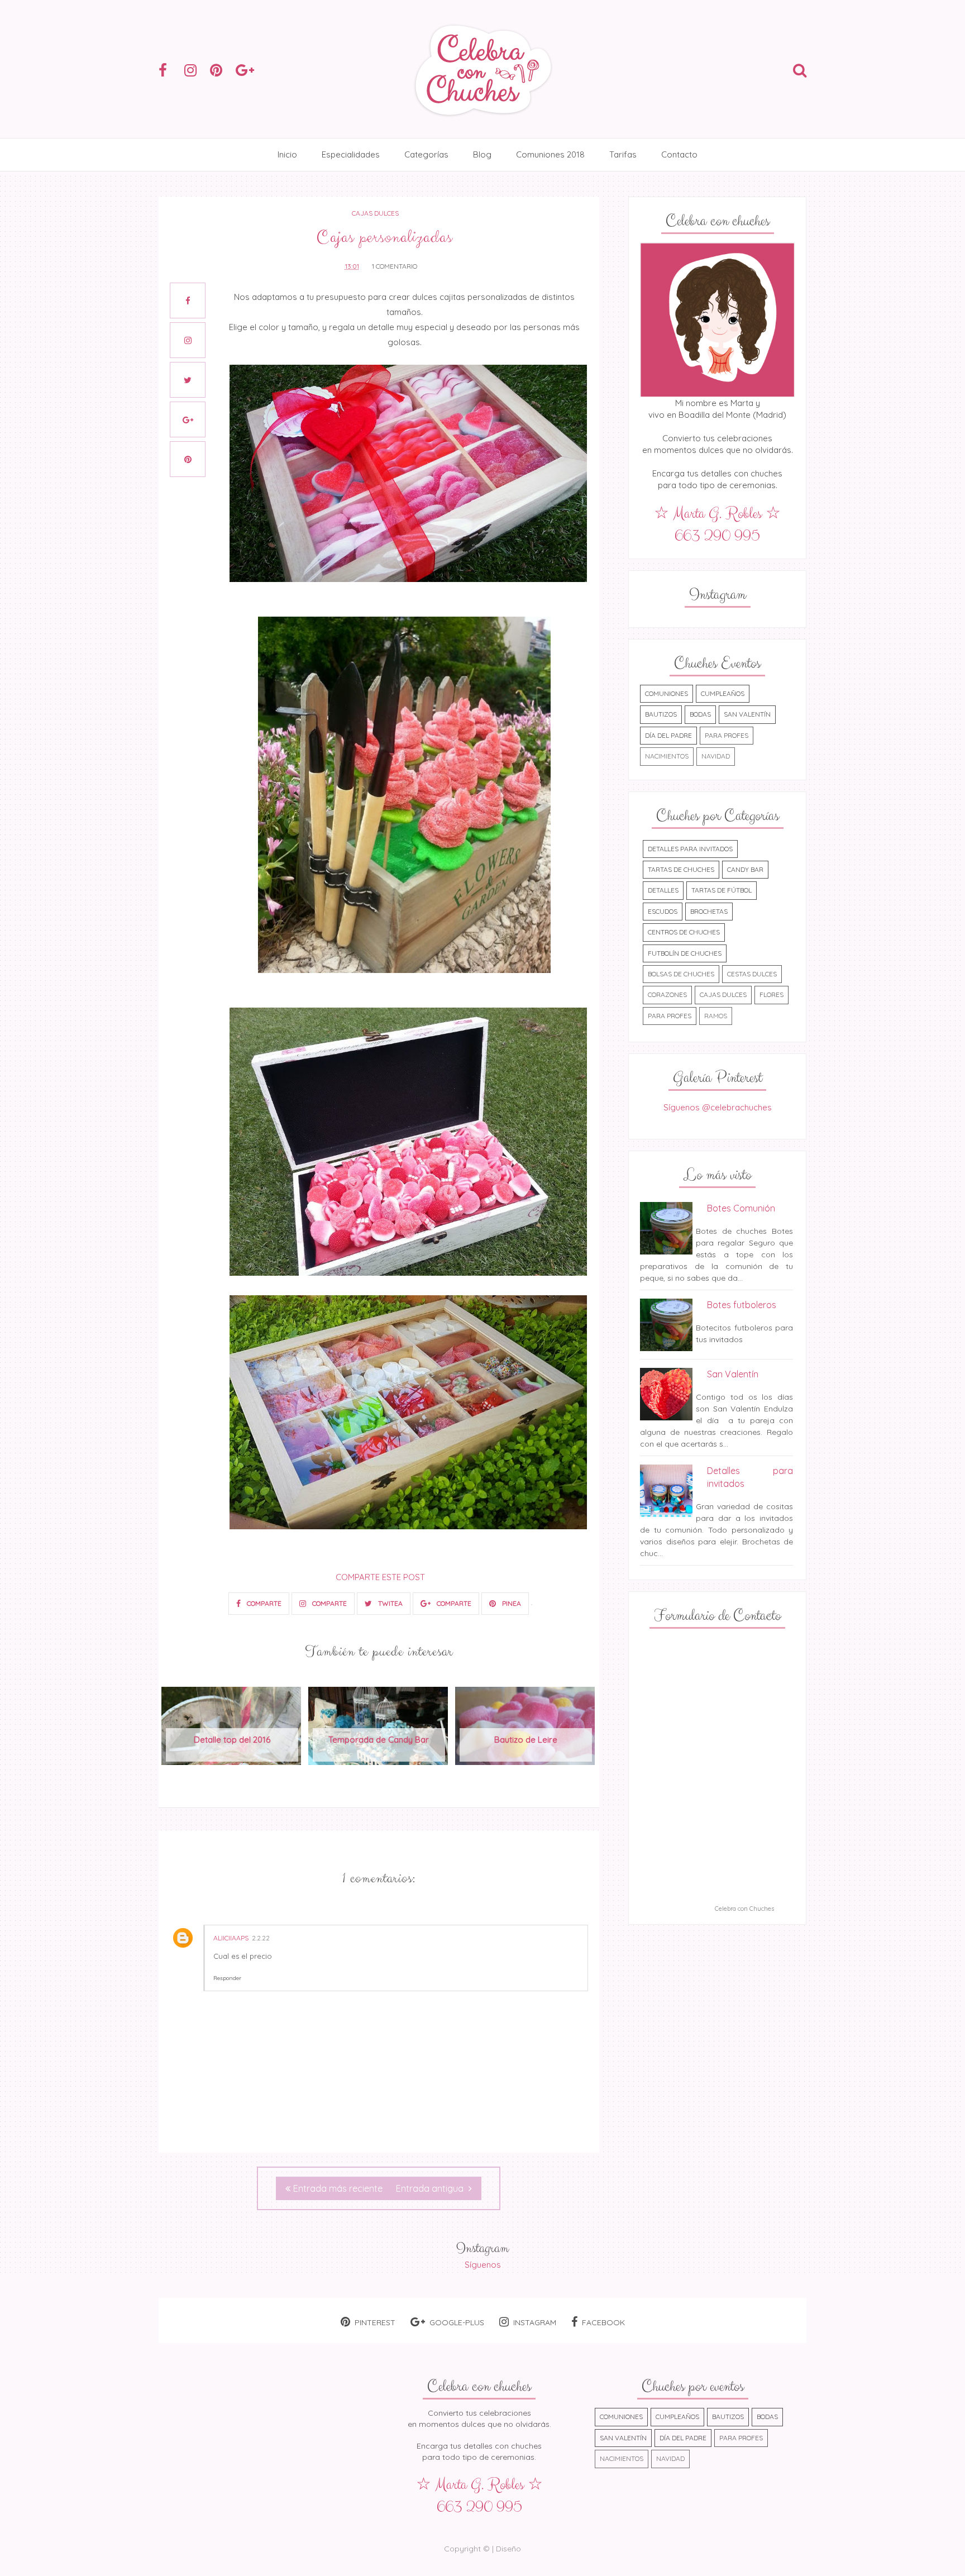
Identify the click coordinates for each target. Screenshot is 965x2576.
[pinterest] (222, 70)
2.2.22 (261, 1938)
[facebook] (170, 70)
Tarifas (623, 154)
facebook (603, 2322)
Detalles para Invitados (690, 849)
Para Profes (727, 735)
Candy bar (745, 869)
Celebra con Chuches (744, 1909)
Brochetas (709, 911)
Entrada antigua (431, 2188)
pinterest (375, 2322)
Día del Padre (668, 735)
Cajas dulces (375, 213)
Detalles (663, 890)
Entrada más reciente (338, 2188)
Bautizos (661, 714)
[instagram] (196, 70)
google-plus (457, 2322)
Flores (771, 994)
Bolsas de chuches (681, 974)
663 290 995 (717, 536)
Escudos (663, 911)
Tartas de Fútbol (722, 890)
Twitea (390, 1603)
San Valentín (747, 714)
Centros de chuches (684, 932)
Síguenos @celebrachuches (718, 1107)
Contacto (679, 154)
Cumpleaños (723, 693)
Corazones (667, 994)
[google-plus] (247, 70)
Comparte (263, 1603)
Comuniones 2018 (550, 154)
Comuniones (667, 693)
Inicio (287, 154)
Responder (227, 1978)
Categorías (426, 154)
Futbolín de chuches (685, 953)
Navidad (716, 756)
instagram (535, 2322)
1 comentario (395, 266)
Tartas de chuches (681, 869)
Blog (482, 154)
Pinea (511, 1603)
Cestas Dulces (752, 974)
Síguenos (483, 2265)
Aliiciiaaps (231, 1938)
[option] (232, 1732)
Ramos (716, 1016)
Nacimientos (667, 756)
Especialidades (351, 154)
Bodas (700, 714)
